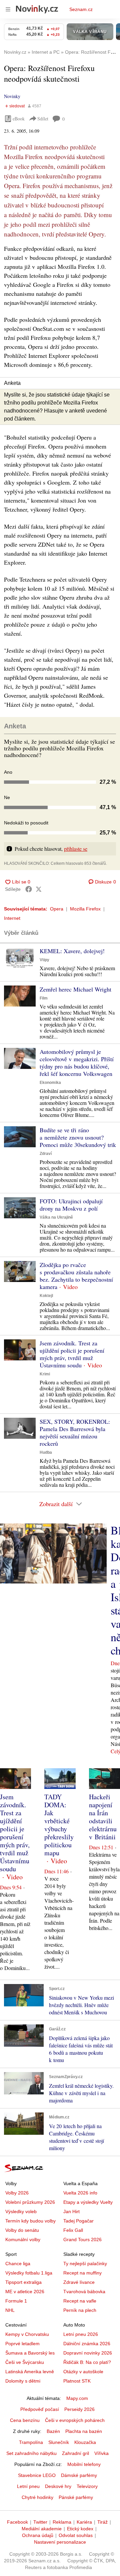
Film (44, 998)
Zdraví (46, 1154)
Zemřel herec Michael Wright (75, 989)
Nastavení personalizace (60, 2542)
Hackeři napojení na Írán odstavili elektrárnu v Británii (103, 1817)
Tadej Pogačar (78, 2221)
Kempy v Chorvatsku (27, 2334)
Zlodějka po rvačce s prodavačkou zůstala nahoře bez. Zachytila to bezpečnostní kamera (76, 1276)
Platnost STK (77, 2381)
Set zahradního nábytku (31, 2453)
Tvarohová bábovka (84, 2292)
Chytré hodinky (37, 2497)
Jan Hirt (71, 2211)
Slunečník (59, 2442)
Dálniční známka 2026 (87, 2344)
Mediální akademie (42, 2529)
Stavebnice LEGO (37, 2475)
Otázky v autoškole (83, 2372)
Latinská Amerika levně (30, 2372)
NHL (10, 2310)
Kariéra (84, 2522)
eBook (19, 119)
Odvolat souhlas (76, 2535)
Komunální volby (23, 2239)
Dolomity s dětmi (23, 2381)
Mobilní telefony (84, 2464)
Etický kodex (80, 2529)
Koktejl (46, 1296)
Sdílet (43, 119)
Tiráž (102, 2522)
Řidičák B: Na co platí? (87, 2362)
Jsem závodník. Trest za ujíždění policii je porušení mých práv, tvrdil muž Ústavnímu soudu (72, 1354)
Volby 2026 (17, 2193)
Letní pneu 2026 (81, 2334)
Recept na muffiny (82, 2273)
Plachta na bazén (84, 2431)
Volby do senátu (22, 2230)
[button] (20, 958)
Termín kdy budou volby (30, 2221)
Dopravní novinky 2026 (88, 2353)
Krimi (45, 1374)
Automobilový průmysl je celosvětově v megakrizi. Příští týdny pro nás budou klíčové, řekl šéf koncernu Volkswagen (77, 1063)
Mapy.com (77, 2398)
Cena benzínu (25, 2420)
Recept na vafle (80, 2301)
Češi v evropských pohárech (75, 2420)
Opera (57, 909)
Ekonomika (50, 1083)
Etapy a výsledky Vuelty (88, 2202)
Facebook (17, 2522)
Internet (12, 918)
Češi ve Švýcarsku (25, 2362)
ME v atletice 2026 (25, 2292)
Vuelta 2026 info (80, 2193)
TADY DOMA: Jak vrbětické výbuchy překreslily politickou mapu (59, 1825)
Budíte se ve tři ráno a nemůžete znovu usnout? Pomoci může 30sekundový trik (78, 1137)
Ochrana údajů (38, 2535)
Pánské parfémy (76, 2497)
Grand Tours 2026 (82, 2239)
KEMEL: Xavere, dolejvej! (72, 951)
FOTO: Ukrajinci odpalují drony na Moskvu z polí (71, 1205)
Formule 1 (16, 2301)
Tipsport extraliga (23, 2282)
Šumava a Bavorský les (30, 2353)
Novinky (12, 96)
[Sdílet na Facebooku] (29, 889)
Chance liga (18, 2264)
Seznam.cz (81, 9)
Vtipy (44, 960)
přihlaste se (76, 849)
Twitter (40, 2522)
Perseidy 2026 (79, 2409)
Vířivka (101, 2453)
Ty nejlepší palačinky (85, 2264)
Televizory (87, 2486)
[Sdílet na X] (39, 889)
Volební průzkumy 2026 (30, 2202)
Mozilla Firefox (85, 909)
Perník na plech (80, 2310)
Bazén (53, 2431)
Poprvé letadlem (22, 2344)
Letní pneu (28, 2486)
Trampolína (31, 2442)
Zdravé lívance (79, 2282)
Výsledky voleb (21, 2211)
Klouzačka (85, 2442)
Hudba (46, 1452)
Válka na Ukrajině (56, 1217)
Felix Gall (73, 2230)
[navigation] (8, 9)
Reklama (62, 2522)
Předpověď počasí (40, 2409)
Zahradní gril (75, 2453)
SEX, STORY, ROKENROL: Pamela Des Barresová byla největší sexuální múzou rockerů (75, 1432)
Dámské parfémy (79, 2475)
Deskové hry (58, 2486)
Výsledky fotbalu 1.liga (29, 2273)
